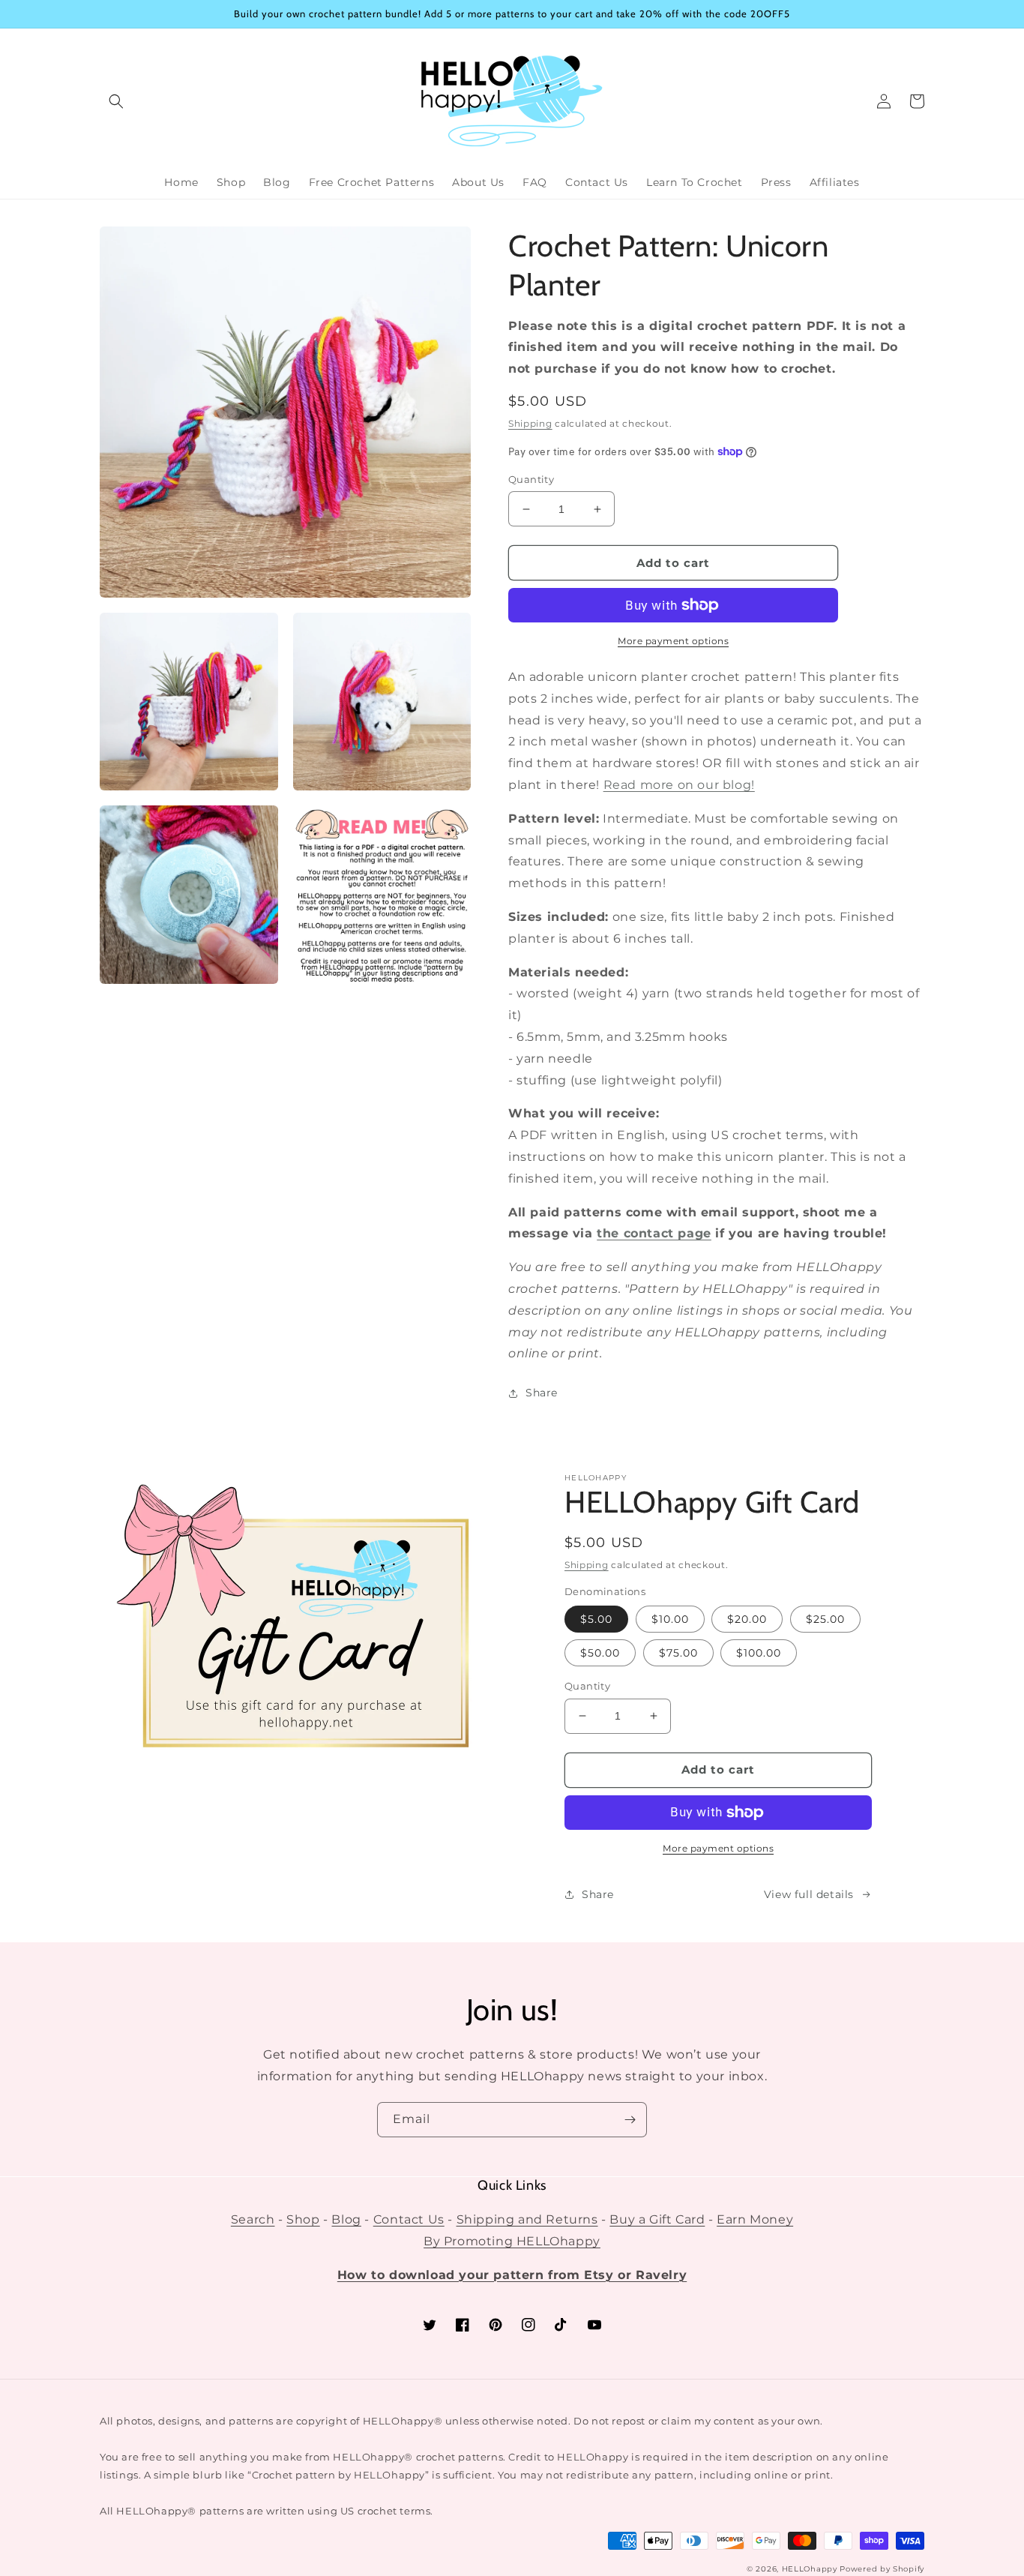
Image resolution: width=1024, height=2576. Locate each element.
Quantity (531, 479)
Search (253, 2219)
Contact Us (409, 2219)
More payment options (673, 641)
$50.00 (600, 1653)
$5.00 (596, 1619)
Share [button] (542, 1393)
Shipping (530, 423)
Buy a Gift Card (657, 2219)
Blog (346, 2219)
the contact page (654, 1233)
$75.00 (678, 1653)
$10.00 (670, 1619)
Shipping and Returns (527, 2219)
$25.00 (825, 1619)
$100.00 (759, 1653)
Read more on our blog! (679, 785)
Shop (303, 2219)
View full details (809, 1894)
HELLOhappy (810, 2569)
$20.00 (747, 1619)
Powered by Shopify (882, 2569)
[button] (116, 101)
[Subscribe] (630, 2120)
